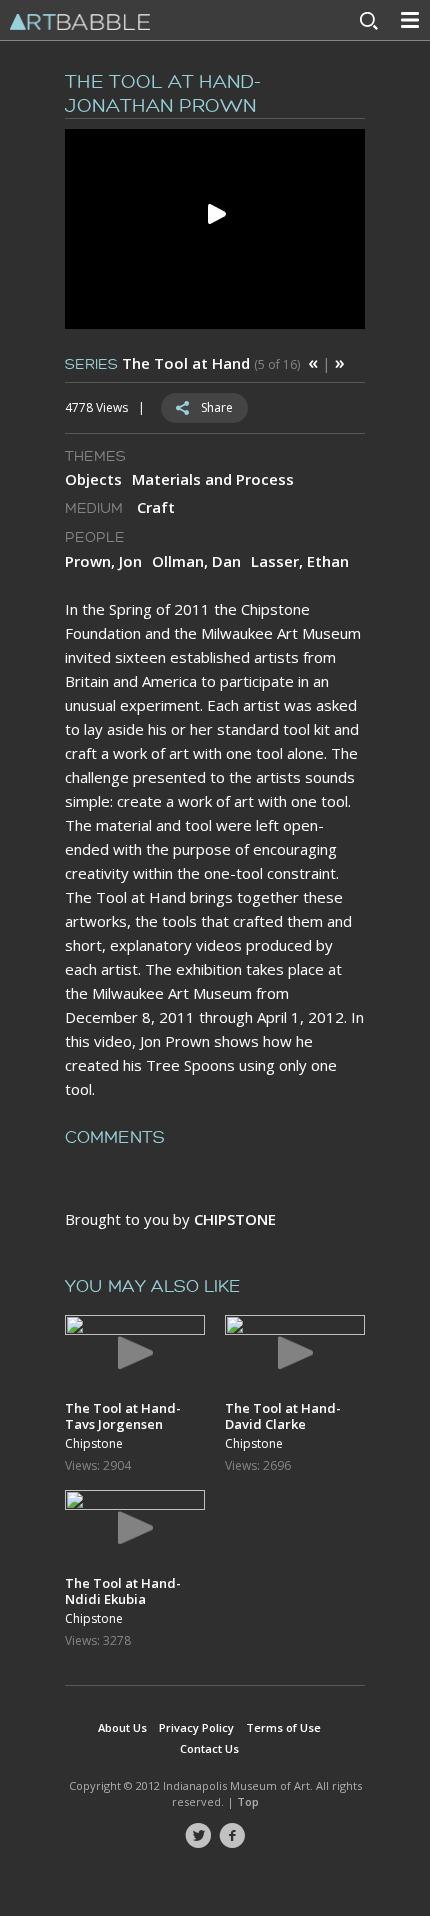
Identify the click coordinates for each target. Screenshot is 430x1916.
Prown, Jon (103, 561)
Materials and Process (213, 479)
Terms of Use (283, 1727)
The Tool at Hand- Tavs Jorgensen (123, 1415)
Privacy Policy (196, 1727)
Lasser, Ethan (300, 561)
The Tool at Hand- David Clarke (283, 1415)
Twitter (198, 1836)
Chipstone (94, 1444)
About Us (122, 1727)
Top (248, 1801)
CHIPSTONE (235, 1219)
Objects (93, 479)
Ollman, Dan (196, 561)
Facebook (232, 1836)
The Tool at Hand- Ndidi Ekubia (123, 1590)
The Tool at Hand (186, 363)
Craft (156, 507)
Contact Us (209, 1748)
